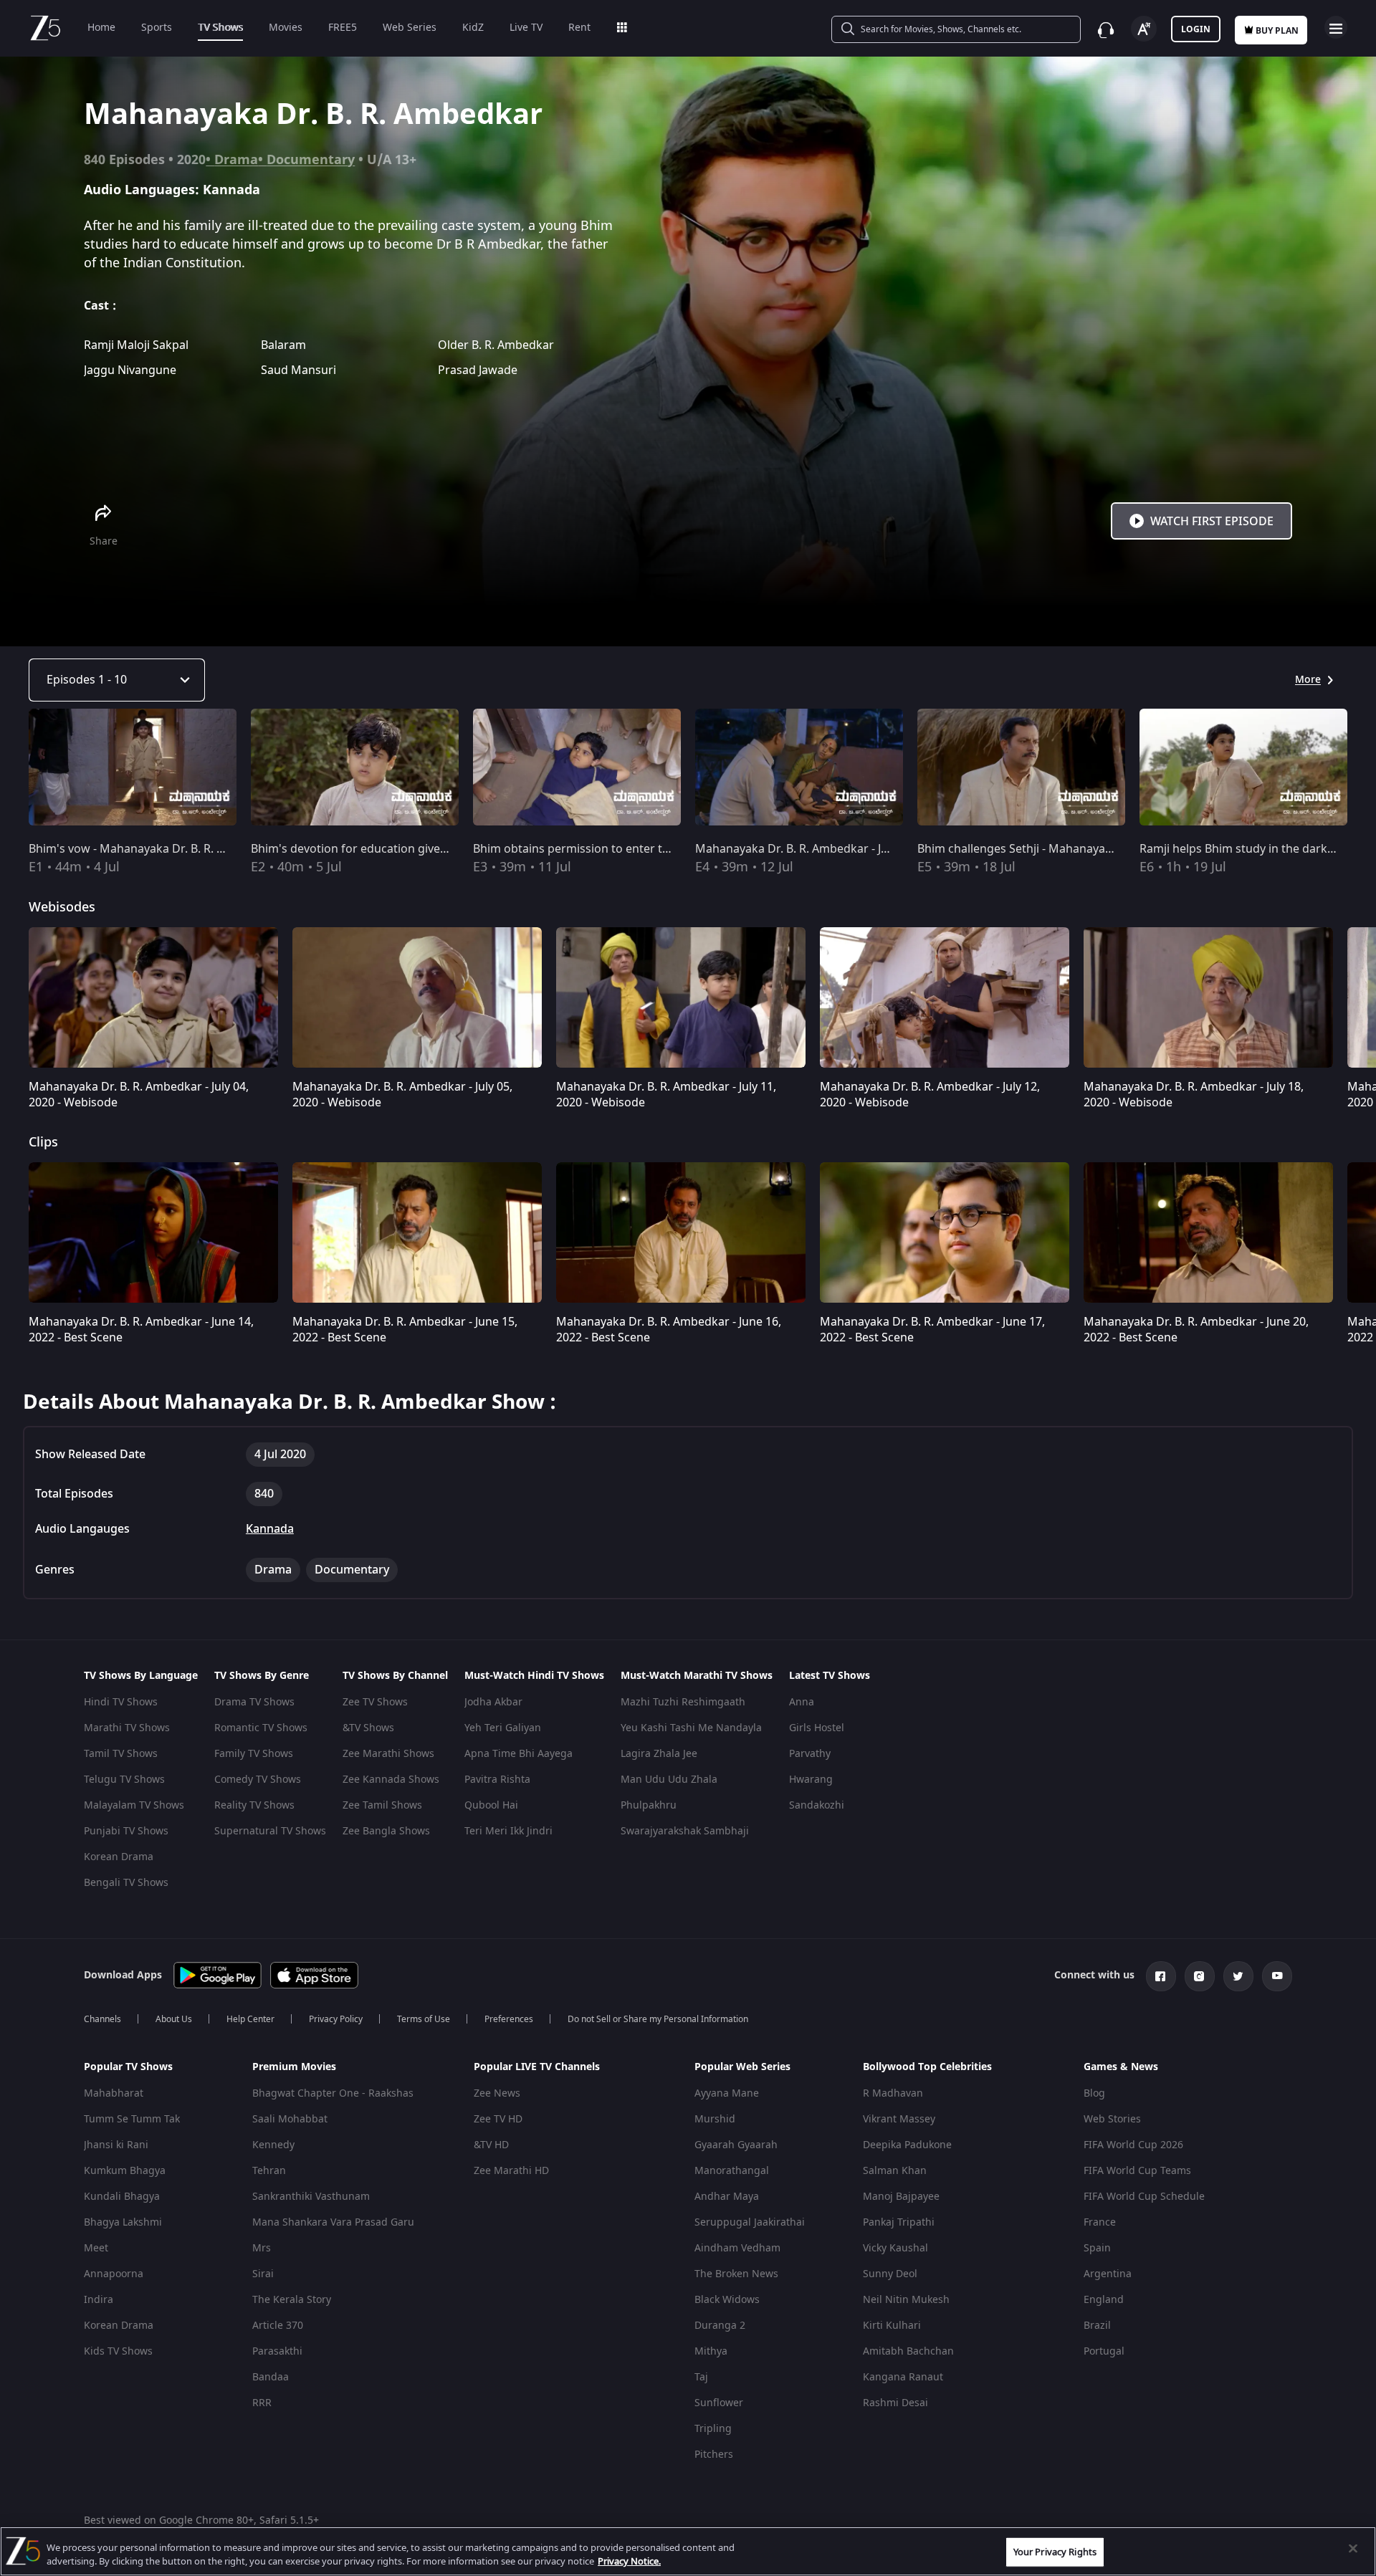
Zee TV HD (498, 2119)
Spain (1097, 2248)
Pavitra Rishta (497, 1780)
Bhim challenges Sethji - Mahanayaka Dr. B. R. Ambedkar (1070, 849)
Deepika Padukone (907, 2145)
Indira (99, 2300)
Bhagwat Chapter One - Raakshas (333, 2093)
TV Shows (220, 28)
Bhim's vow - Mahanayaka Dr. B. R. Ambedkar (151, 849)
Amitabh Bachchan (908, 2351)
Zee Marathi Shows (388, 1754)
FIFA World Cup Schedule (1144, 2197)
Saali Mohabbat (290, 2119)
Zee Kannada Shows (391, 1780)
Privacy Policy (336, 2019)
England (1104, 2300)
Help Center (250, 2019)
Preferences (509, 2019)
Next (1361, 770)
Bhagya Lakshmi (123, 2222)
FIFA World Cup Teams (1137, 2171)
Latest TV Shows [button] (830, 1676)
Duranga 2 (720, 2326)
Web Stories (1112, 2119)
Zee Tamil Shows (382, 1805)
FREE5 (343, 28)
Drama (236, 160)
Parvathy (810, 1754)
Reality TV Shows (254, 1805)
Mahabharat (114, 2093)
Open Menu (1336, 27)
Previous (14, 770)
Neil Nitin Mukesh (906, 2300)
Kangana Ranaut (903, 2377)
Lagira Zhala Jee (659, 1754)
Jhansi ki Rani (116, 2145)
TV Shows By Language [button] (141, 1676)
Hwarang (811, 1780)
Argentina (1108, 2274)
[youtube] (1277, 1976)
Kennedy (273, 2145)
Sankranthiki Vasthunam (311, 2197)
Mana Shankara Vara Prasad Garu (333, 2222)
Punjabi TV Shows (126, 1831)
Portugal (1104, 2351)
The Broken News (736, 2274)
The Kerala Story (292, 2300)
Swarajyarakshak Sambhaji (685, 1831)
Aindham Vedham (737, 2248)
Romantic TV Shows (261, 1728)
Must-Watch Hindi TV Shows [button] (534, 1676)
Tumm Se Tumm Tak (132, 2119)
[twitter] (1238, 1976)
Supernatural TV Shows (270, 1831)
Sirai (263, 2274)
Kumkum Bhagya (125, 2171)
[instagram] (1200, 1976)
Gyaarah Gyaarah (736, 2145)
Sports (157, 28)
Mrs (262, 2248)
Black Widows (727, 2300)
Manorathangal (732, 2171)
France (1100, 2222)
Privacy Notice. (629, 2561)
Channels (102, 2019)
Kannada (270, 1529)
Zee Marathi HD (511, 2171)
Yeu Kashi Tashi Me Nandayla (691, 1728)
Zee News (497, 2093)
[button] (157, 2071)
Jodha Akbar (493, 1702)
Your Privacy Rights (1055, 2552)
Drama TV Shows (254, 1702)
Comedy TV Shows (258, 1780)
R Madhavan (893, 2093)
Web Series (410, 28)
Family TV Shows (254, 1754)
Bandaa (271, 2377)
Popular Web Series (742, 2067)
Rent (579, 28)
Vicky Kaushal (895, 2248)
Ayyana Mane (727, 2093)
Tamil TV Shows (121, 1754)
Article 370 (278, 2326)
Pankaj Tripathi (899, 2222)
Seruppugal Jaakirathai (750, 2222)
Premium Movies (294, 2067)
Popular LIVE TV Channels (537, 2067)
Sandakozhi (817, 1805)
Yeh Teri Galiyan (503, 1728)
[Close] (1353, 2549)
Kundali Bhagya (122, 2197)
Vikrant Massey (899, 2119)
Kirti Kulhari (892, 2326)
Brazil (1097, 2326)
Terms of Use (424, 2019)
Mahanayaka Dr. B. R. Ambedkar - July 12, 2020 (820, 849)
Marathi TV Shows (127, 1728)
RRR (262, 2403)
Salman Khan (895, 2171)
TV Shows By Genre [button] (262, 1676)
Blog (1094, 2093)
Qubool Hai (491, 1805)
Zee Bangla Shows (386, 1831)
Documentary (311, 160)
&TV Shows (368, 1728)
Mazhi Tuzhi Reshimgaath (683, 1702)
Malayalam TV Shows (134, 1805)
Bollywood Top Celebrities (927, 2067)
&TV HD (491, 2145)
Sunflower (719, 2403)
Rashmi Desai (895, 2403)
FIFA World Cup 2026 (1133, 2145)
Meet (96, 2248)
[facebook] (1161, 1976)
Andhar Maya (727, 2197)
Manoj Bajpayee (901, 2197)
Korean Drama (119, 1857)
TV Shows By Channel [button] (395, 1676)
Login (1196, 29)
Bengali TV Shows (126, 1883)
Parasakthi (277, 2351)
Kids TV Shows (118, 2351)
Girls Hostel (817, 1728)
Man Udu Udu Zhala (669, 1780)
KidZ (473, 28)
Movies (286, 28)
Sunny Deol (890, 2274)
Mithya (711, 2351)
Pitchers (714, 2455)
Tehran (269, 2171)
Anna (802, 1702)
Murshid (715, 2119)
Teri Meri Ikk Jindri (508, 1831)
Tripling (713, 2429)
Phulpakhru (649, 1805)
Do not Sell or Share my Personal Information (658, 2019)
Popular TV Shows (128, 2067)
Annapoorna (114, 2274)
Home (101, 28)
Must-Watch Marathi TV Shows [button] (697, 1676)
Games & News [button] (1121, 2067)
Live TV (526, 28)
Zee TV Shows (375, 1702)
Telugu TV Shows (124, 1780)
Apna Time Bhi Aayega (519, 1754)
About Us (174, 2019)
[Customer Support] (1106, 30)
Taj (701, 2377)
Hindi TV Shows (121, 1702)
